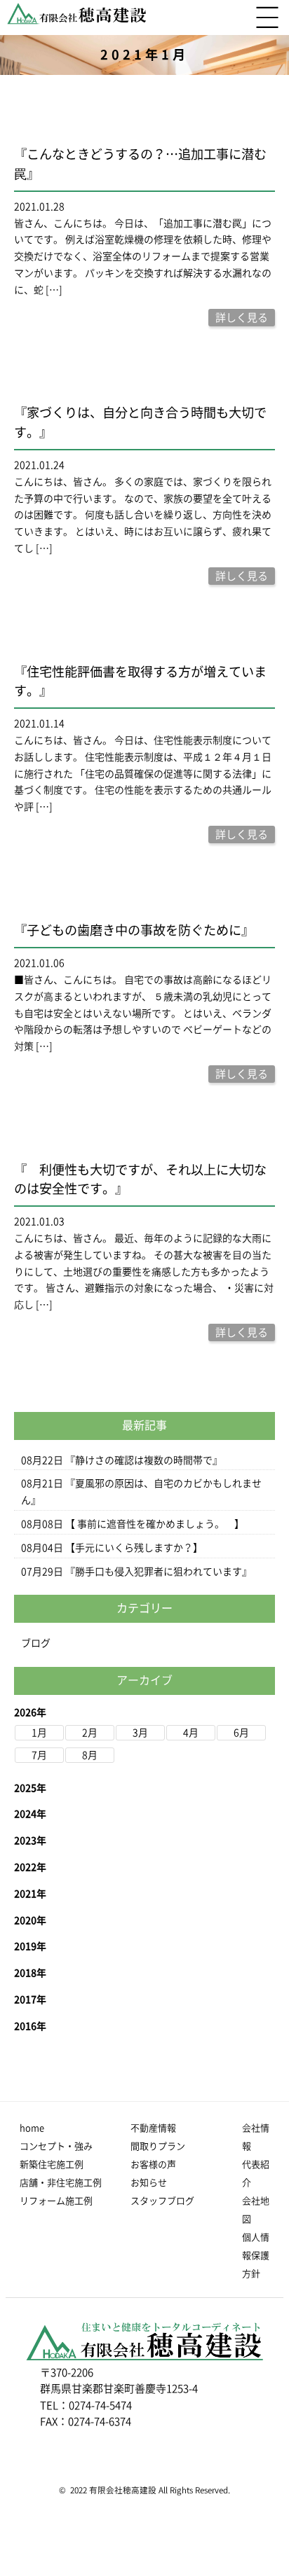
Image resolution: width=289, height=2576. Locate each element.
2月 (90, 1733)
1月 (39, 1733)
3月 (140, 1733)
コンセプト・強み (56, 2146)
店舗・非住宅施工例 (61, 2183)
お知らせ (149, 2183)
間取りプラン (158, 2146)
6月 (241, 1733)
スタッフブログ (162, 2201)
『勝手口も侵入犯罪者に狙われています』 (159, 1572)
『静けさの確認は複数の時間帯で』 (144, 1460)
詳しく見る (242, 318)
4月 (191, 1733)
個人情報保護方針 (256, 2256)
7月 (39, 1755)
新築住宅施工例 (52, 2165)
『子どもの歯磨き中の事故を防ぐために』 (134, 930)
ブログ (36, 1643)
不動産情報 (153, 2128)
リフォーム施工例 (56, 2201)
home (32, 2128)
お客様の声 (153, 2165)
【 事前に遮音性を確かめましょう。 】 (155, 1524)
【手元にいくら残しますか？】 (134, 1548)
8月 (90, 1755)
